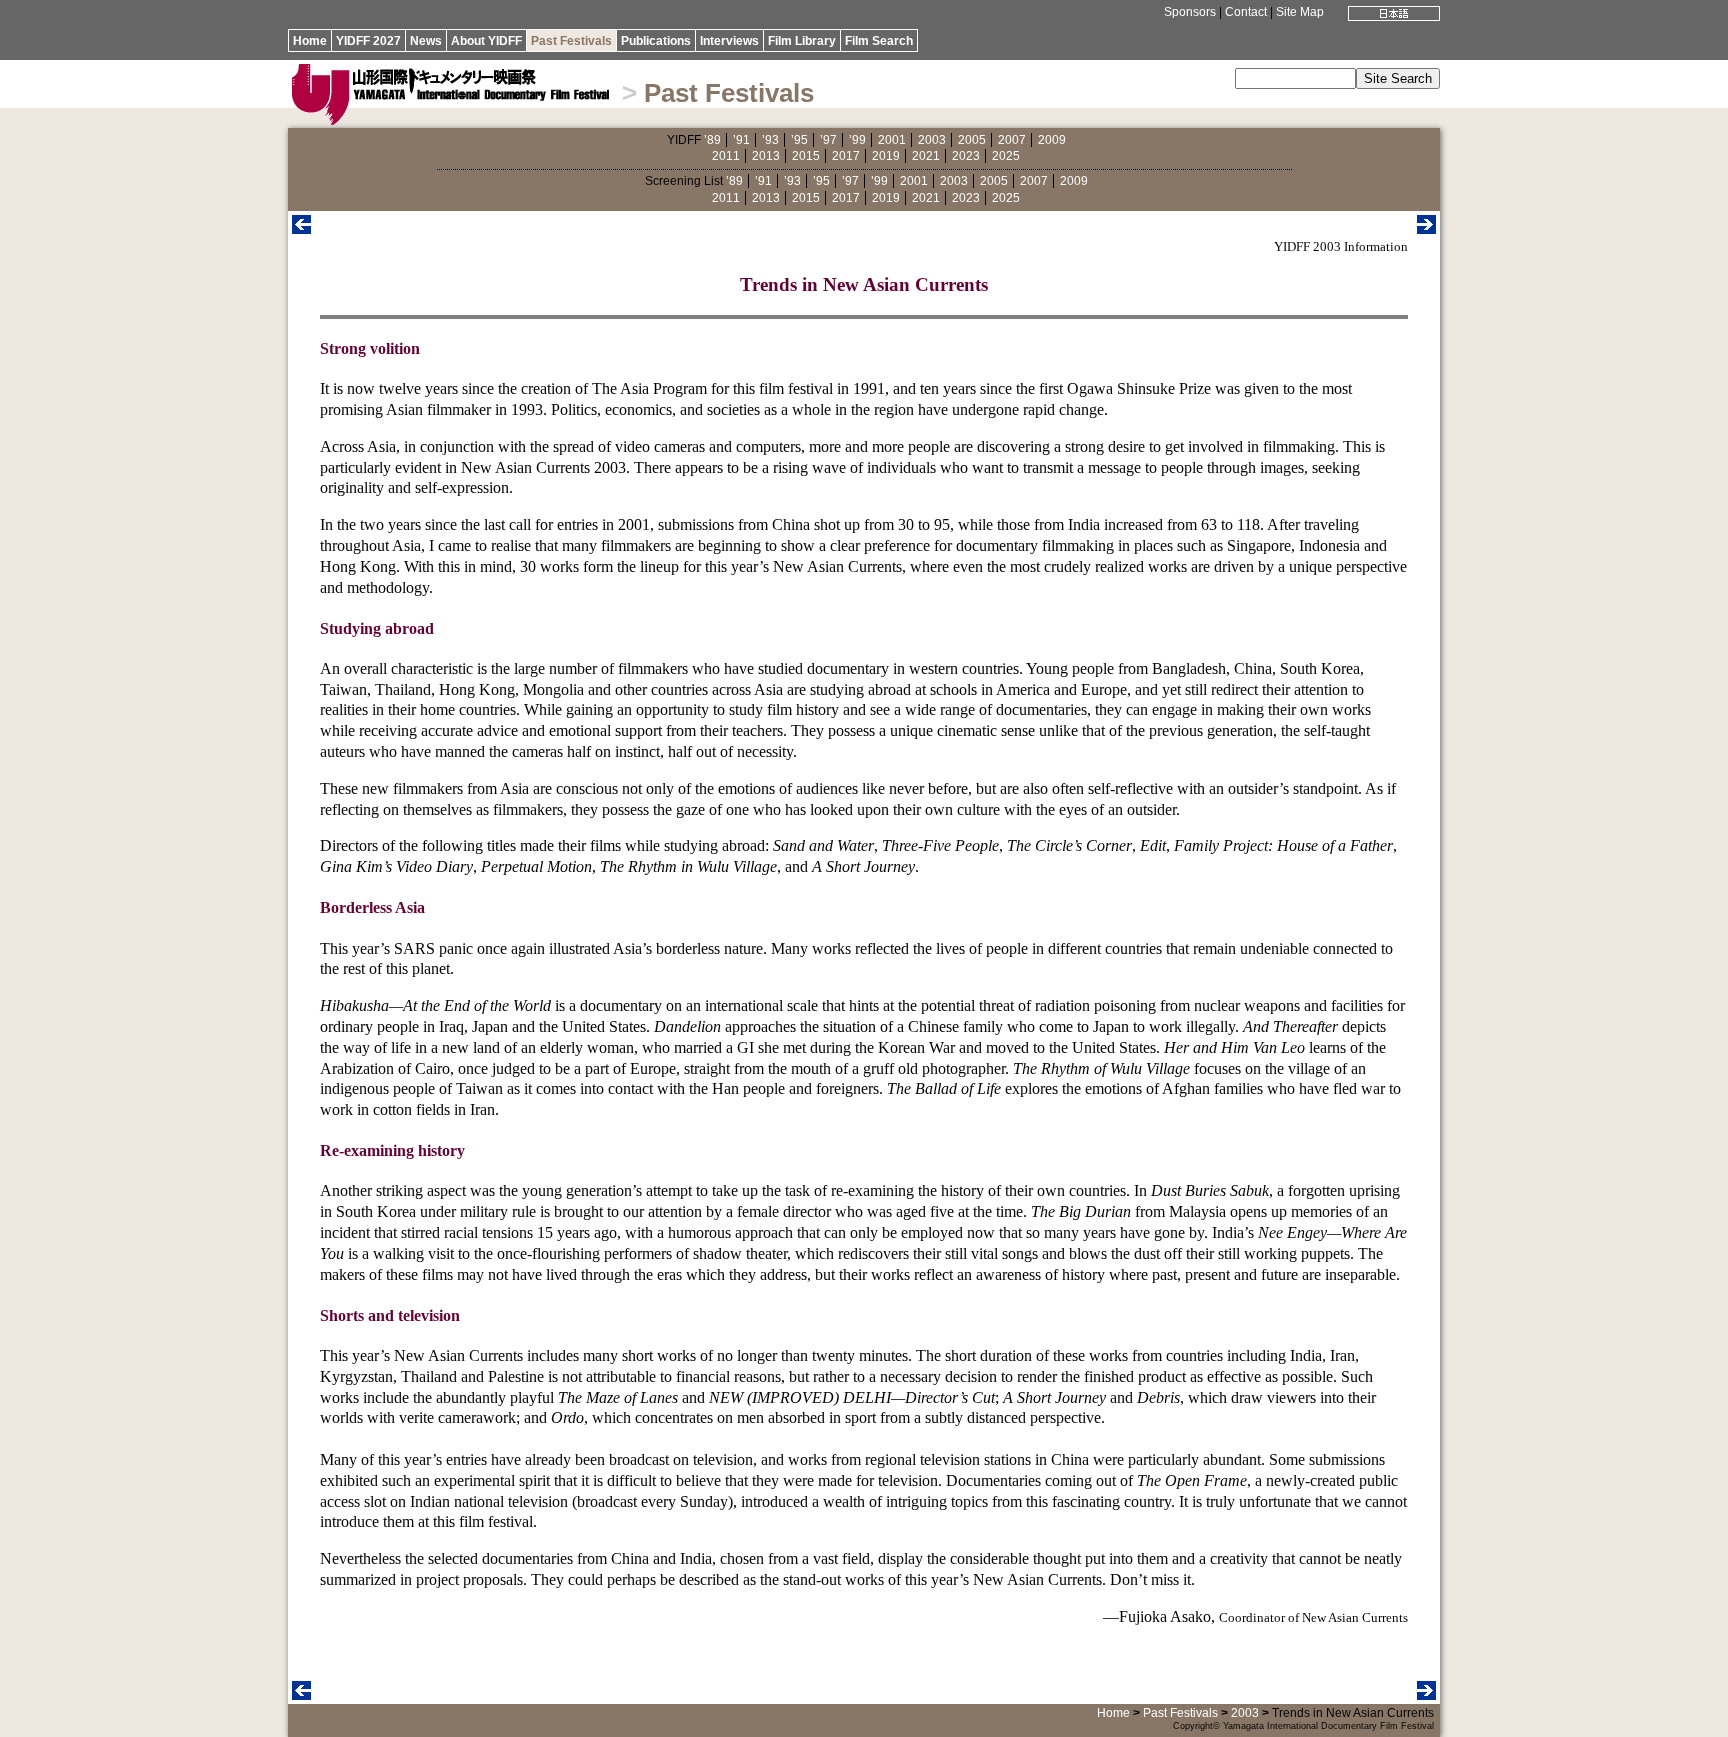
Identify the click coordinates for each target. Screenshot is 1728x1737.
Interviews (729, 41)
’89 (712, 140)
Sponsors (1190, 12)
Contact (1246, 12)
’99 (857, 140)
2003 (932, 140)
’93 (770, 140)
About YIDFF (486, 41)
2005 (972, 140)
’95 (799, 140)
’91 (741, 140)
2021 (926, 156)
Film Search (879, 41)
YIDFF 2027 (368, 41)
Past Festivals (571, 41)
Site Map (1300, 12)
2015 (806, 156)
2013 (766, 156)
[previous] (301, 228)
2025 (1006, 156)
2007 (1012, 140)
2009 (1052, 140)
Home (310, 41)
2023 (966, 156)
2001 (892, 140)
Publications (656, 41)
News (426, 41)
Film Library (802, 41)
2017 (846, 156)
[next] (1426, 228)
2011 (726, 156)
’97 (828, 140)
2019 (886, 156)
